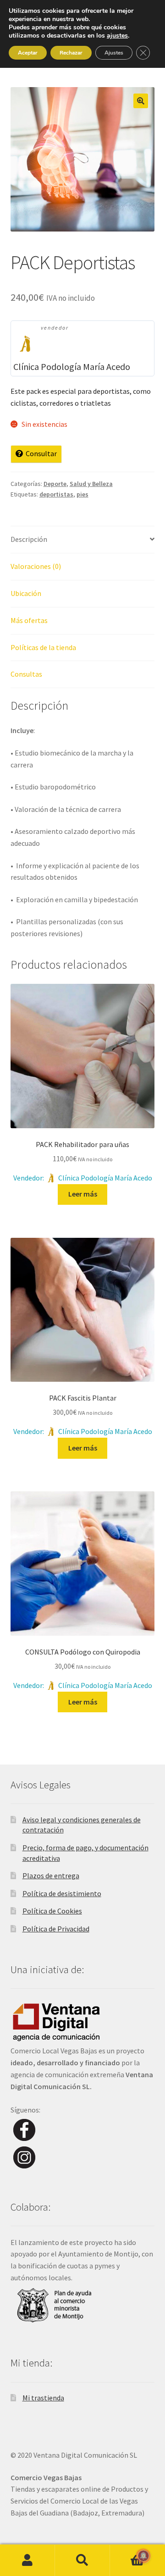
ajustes (117, 36)
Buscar (82, 2560)
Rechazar (71, 53)
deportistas (56, 494)
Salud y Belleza (91, 484)
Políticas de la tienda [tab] (43, 647)
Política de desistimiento (62, 1893)
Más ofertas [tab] (29, 620)
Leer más (83, 1194)
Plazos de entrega (51, 1875)
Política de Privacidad (56, 1929)
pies (82, 494)
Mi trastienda (43, 2398)
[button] (141, 101)
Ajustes (114, 53)
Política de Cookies (52, 1911)
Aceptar (28, 53)
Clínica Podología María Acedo (72, 367)
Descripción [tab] (29, 539)
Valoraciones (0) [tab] (36, 566)
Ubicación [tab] (26, 593)
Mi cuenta (27, 2560)
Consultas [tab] (26, 674)
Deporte (55, 484)
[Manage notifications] (143, 2556)
